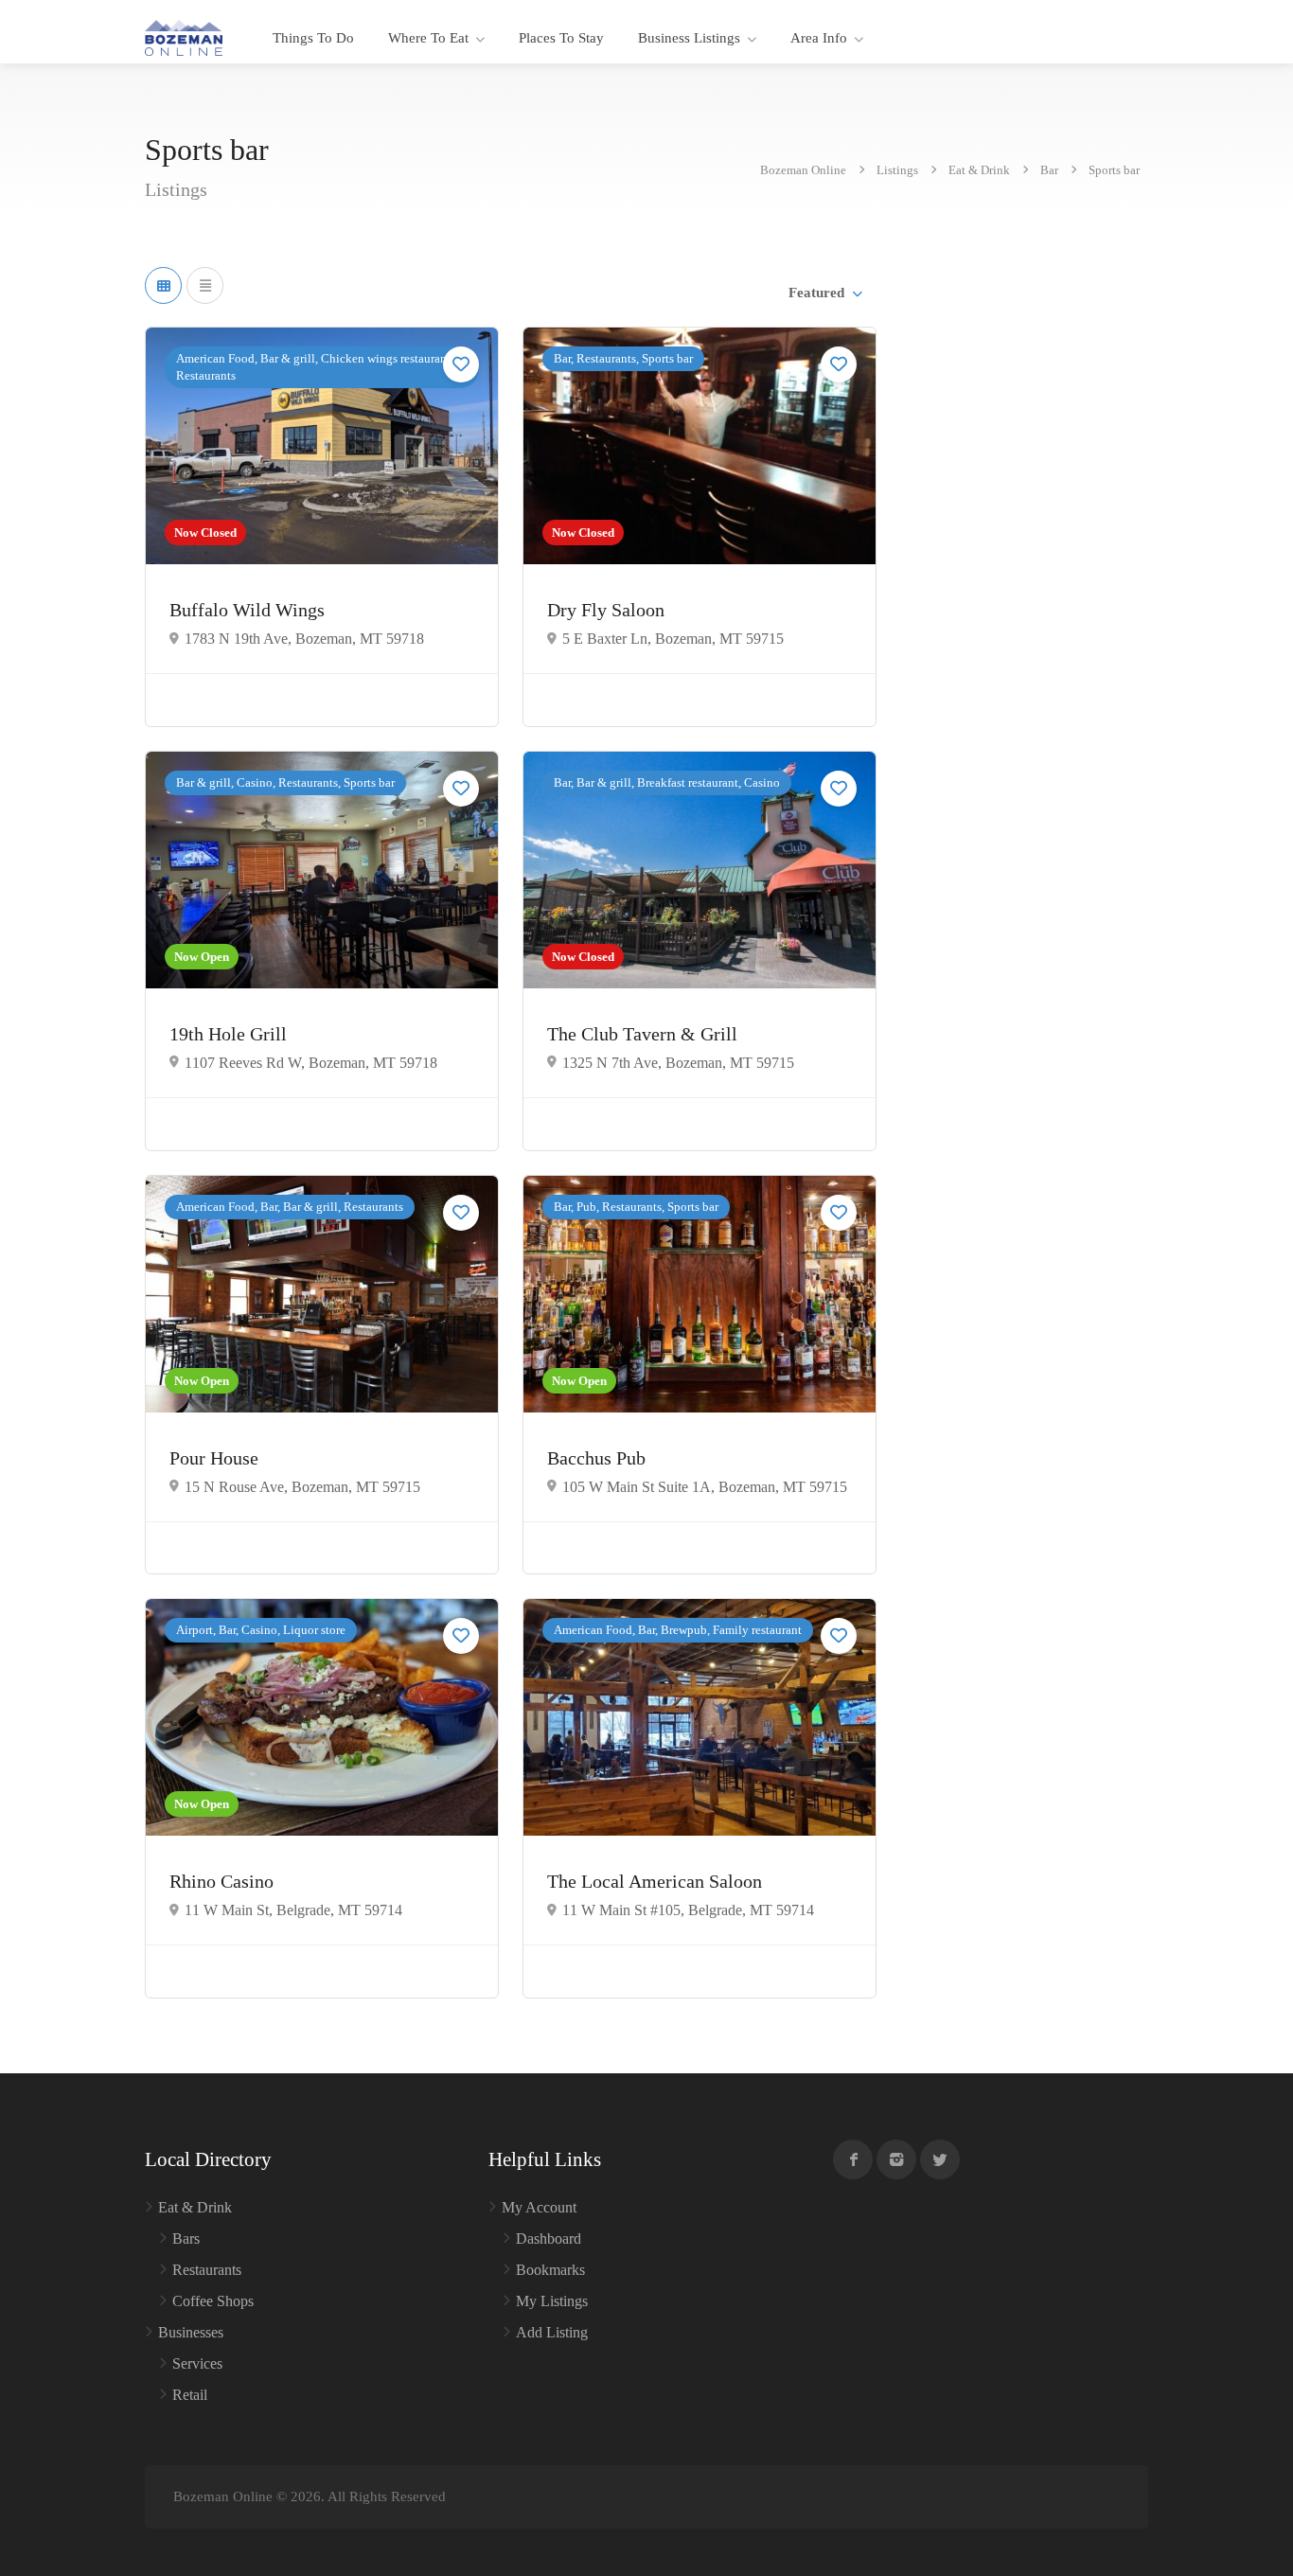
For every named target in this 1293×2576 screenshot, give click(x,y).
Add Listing (552, 2332)
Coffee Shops (213, 2301)
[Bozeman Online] (184, 36)
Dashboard (549, 2238)
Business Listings (689, 38)
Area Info (819, 38)
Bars (186, 2238)
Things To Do (313, 38)
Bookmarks (550, 2270)
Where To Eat (428, 38)
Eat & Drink (195, 2207)
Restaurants (207, 2270)
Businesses (191, 2332)
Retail (190, 2395)
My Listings (552, 2301)
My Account (539, 2207)
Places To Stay (561, 38)
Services (197, 2363)
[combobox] (824, 293)
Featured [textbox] (816, 293)
